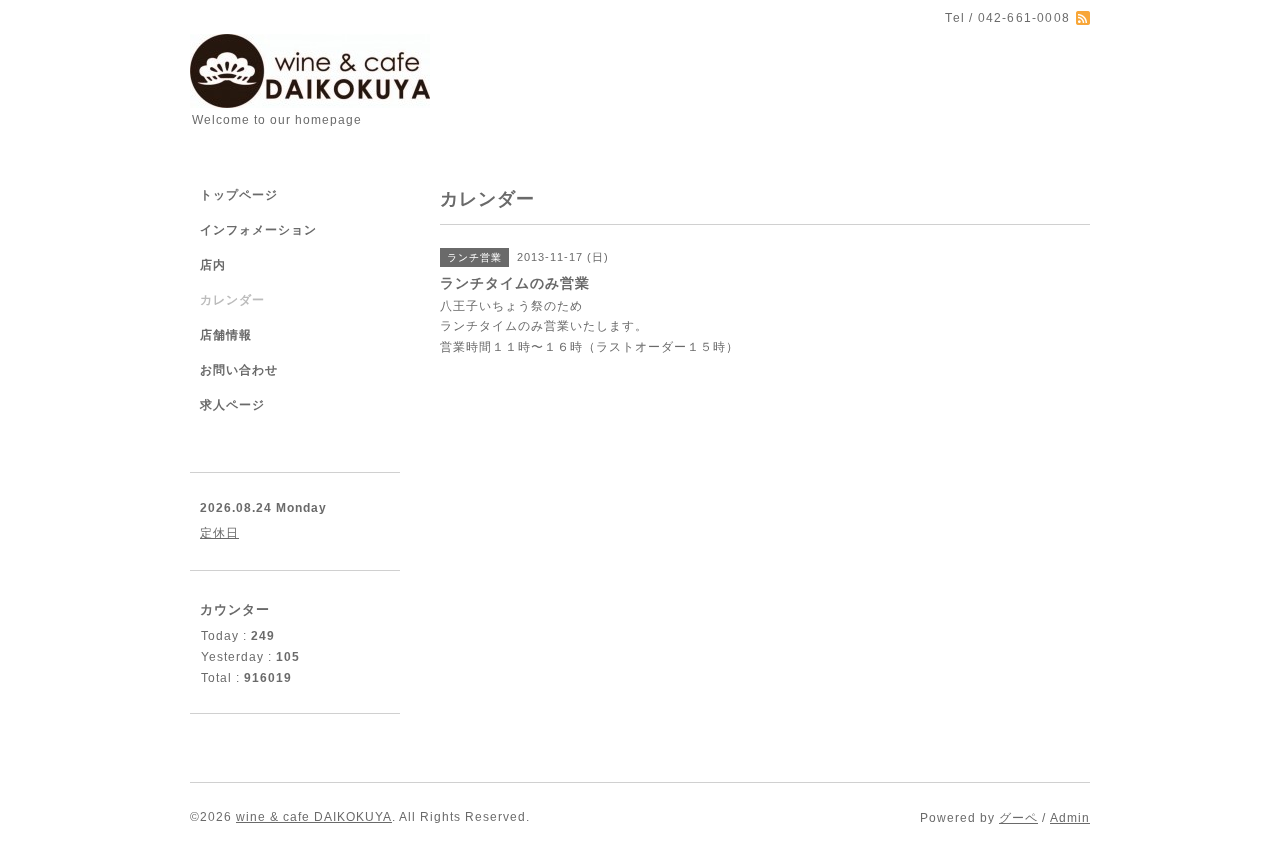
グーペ (1018, 818)
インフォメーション (258, 230)
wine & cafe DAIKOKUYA (314, 817)
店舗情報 (226, 335)
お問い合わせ (239, 370)
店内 (213, 265)
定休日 (219, 533)
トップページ (239, 195)
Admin (1070, 818)
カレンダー (232, 300)
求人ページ (232, 405)
